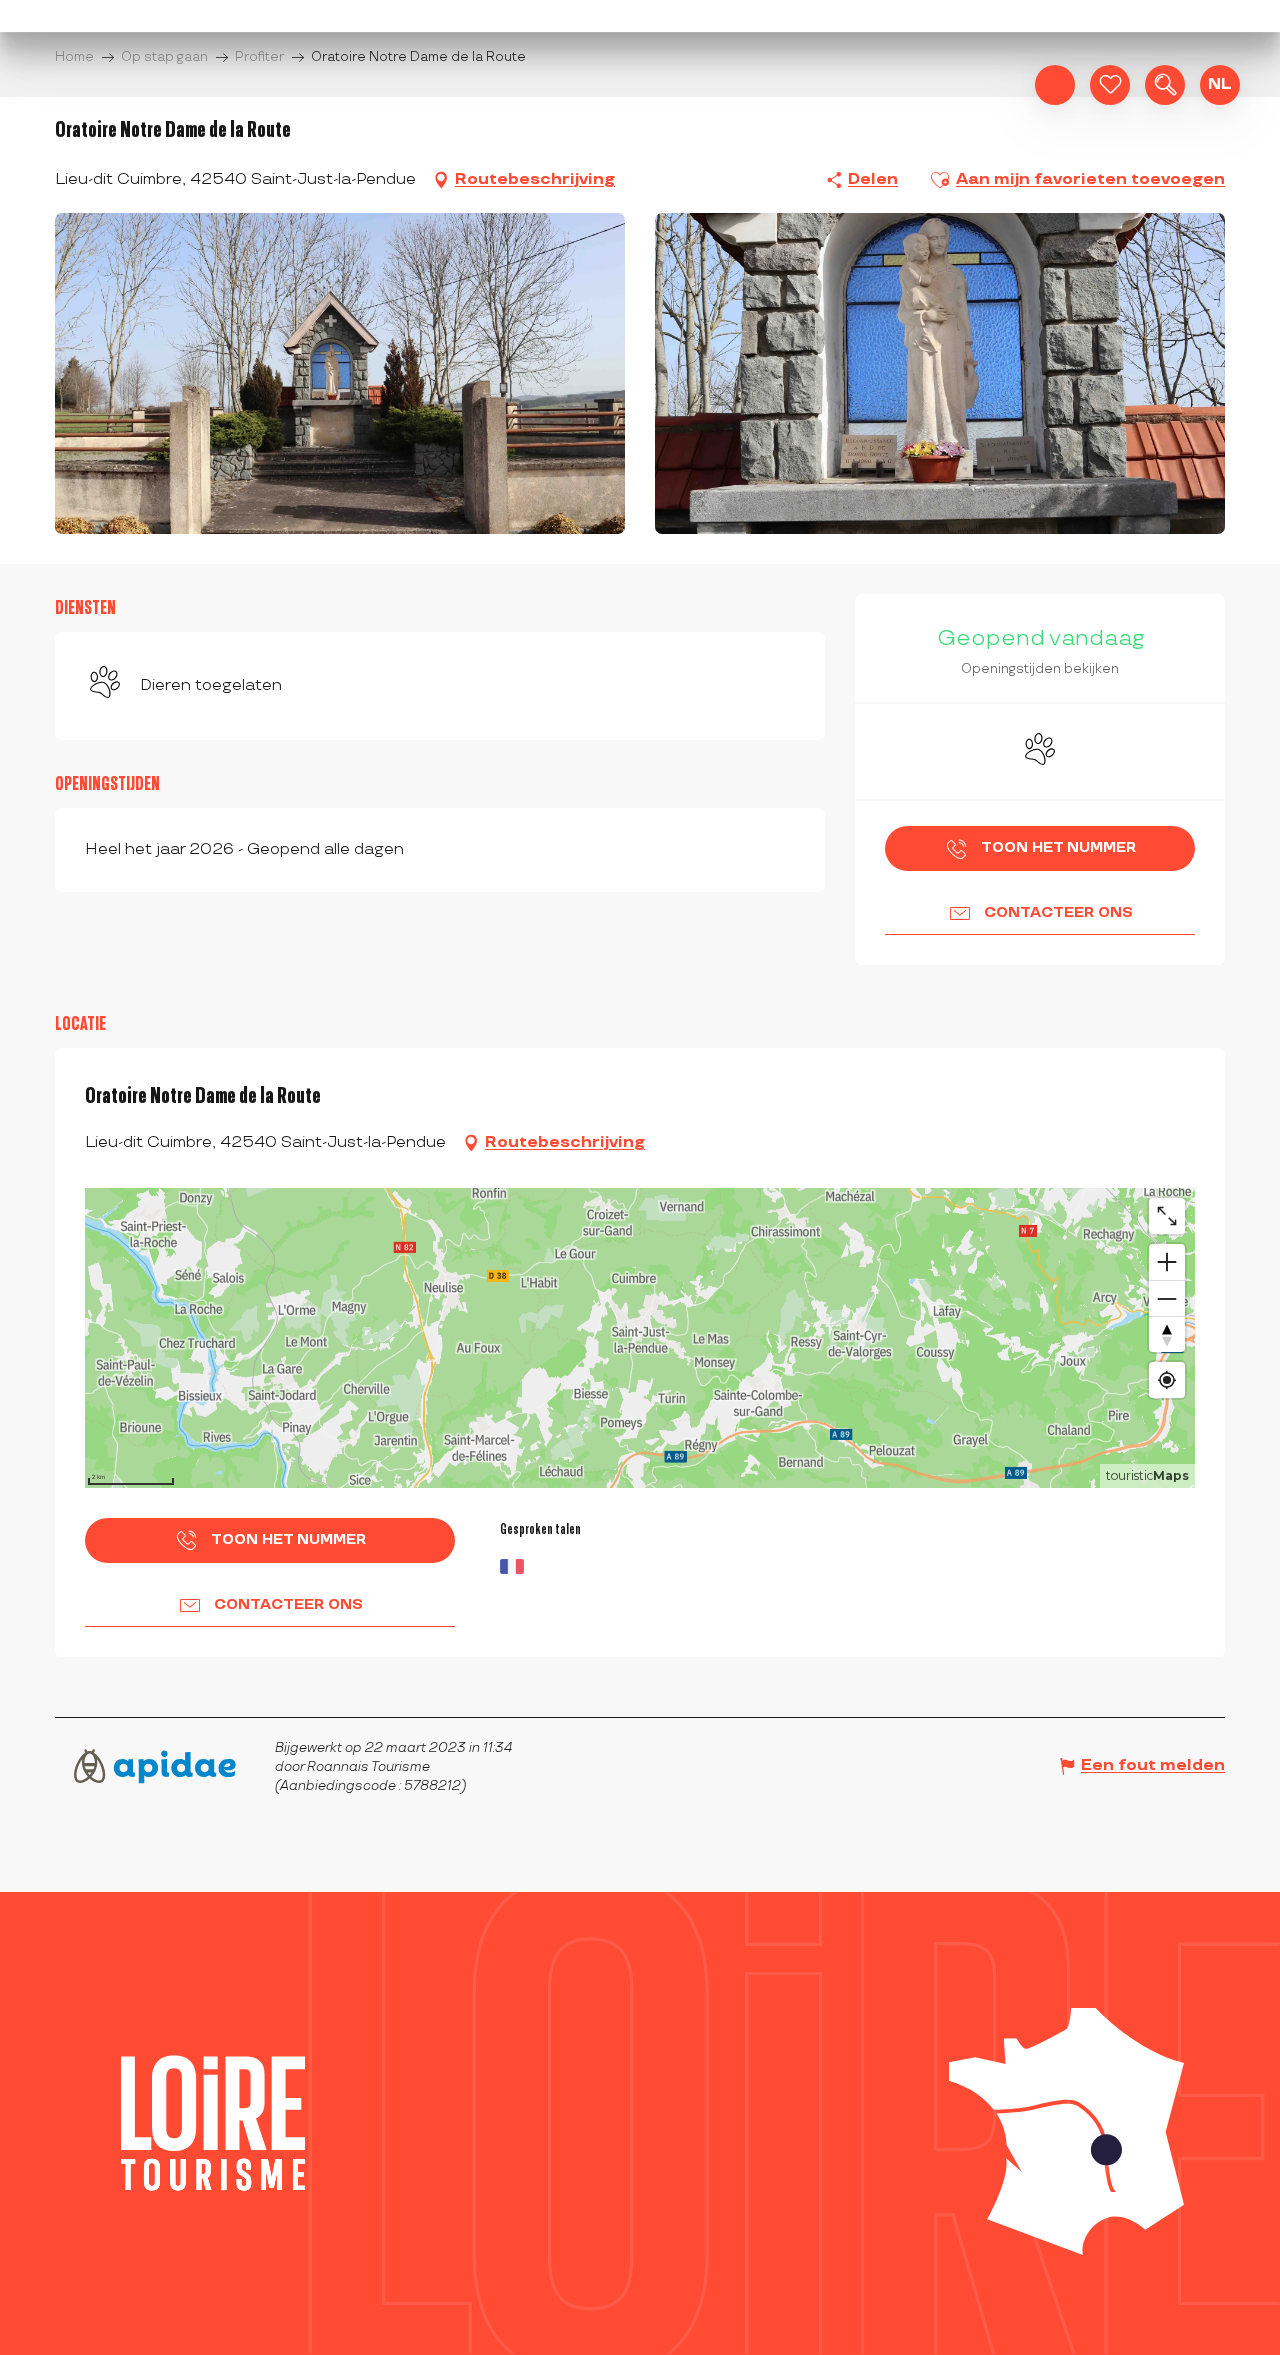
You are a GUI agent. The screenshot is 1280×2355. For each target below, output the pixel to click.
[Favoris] (1110, 85)
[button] (1165, 85)
